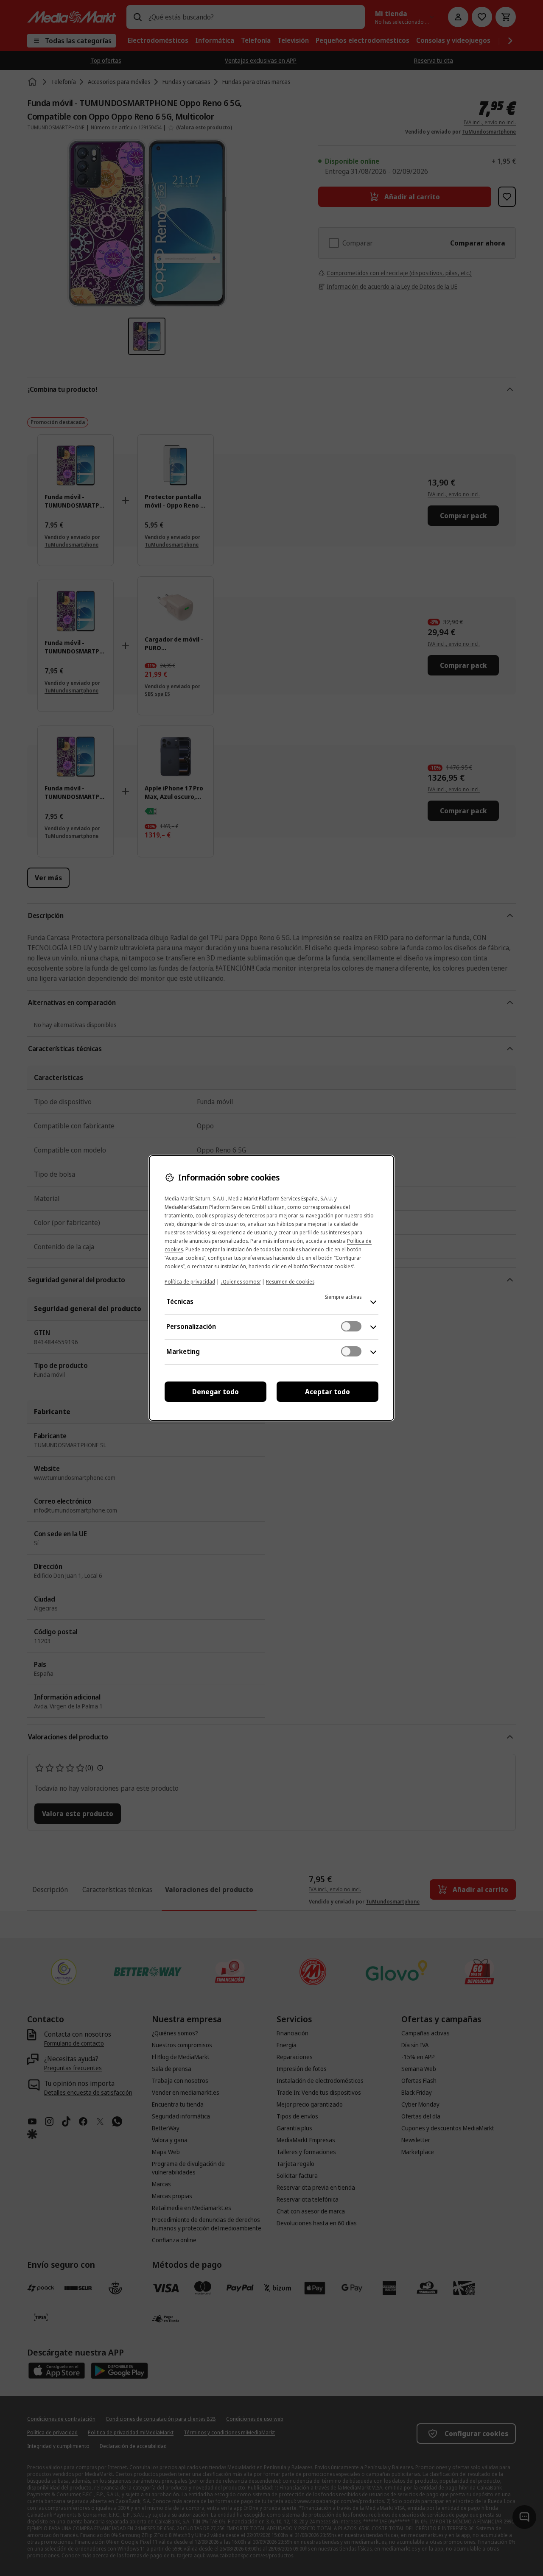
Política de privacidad (190, 1282)
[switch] (351, 1326)
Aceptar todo (327, 1392)
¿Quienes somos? (241, 1282)
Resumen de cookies (290, 1282)
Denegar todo (216, 1392)
